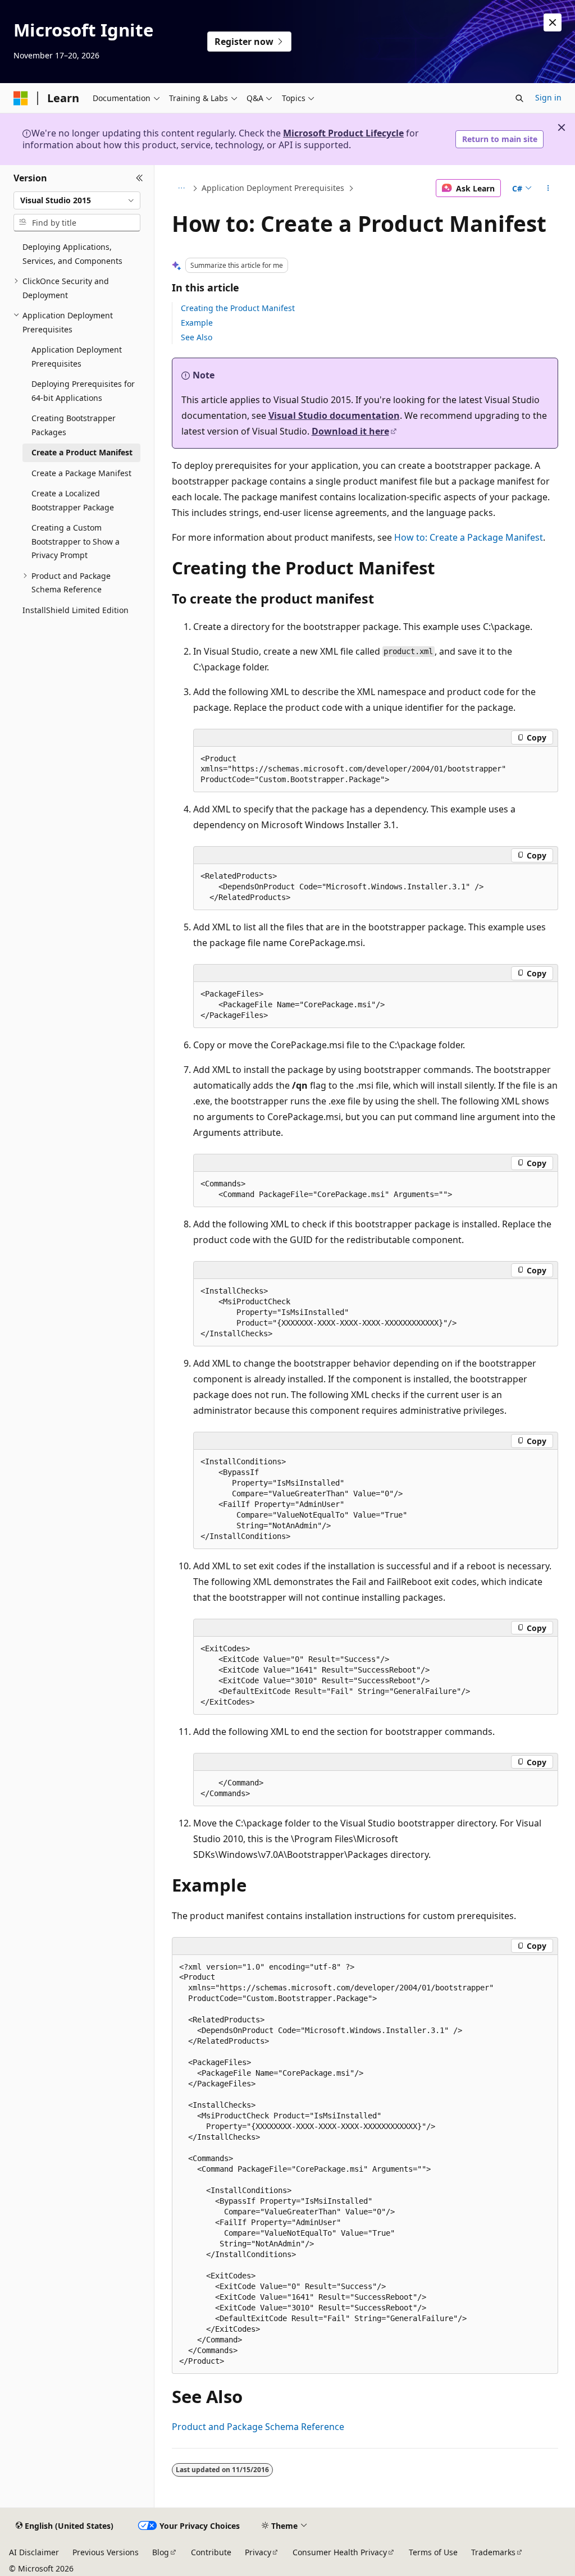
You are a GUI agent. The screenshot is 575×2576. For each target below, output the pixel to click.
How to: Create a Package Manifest (469, 537)
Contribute (211, 2552)
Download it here (350, 431)
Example (197, 323)
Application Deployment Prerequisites (273, 188)
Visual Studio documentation (334, 415)
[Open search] (519, 98)
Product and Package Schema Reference (258, 2427)
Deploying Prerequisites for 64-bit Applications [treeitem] (83, 391)
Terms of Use (433, 2552)
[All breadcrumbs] (182, 188)
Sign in (548, 97)
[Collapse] (140, 179)
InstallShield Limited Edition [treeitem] (76, 610)
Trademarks (493, 2552)
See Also (197, 337)
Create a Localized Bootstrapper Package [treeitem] (73, 500)
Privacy (258, 2552)
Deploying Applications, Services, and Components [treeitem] (72, 254)
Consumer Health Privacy (340, 2552)
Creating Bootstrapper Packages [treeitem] (74, 425)
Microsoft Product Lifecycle (343, 133)
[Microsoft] (21, 98)
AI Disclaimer (34, 2552)
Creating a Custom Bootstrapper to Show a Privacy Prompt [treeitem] (76, 541)
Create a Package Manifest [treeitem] (81, 473)
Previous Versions (106, 2552)
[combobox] (77, 200)
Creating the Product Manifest (238, 308)
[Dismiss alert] (553, 22)
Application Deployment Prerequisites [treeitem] (77, 357)
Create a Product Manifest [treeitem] (82, 452)
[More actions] (548, 188)
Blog (161, 2552)
